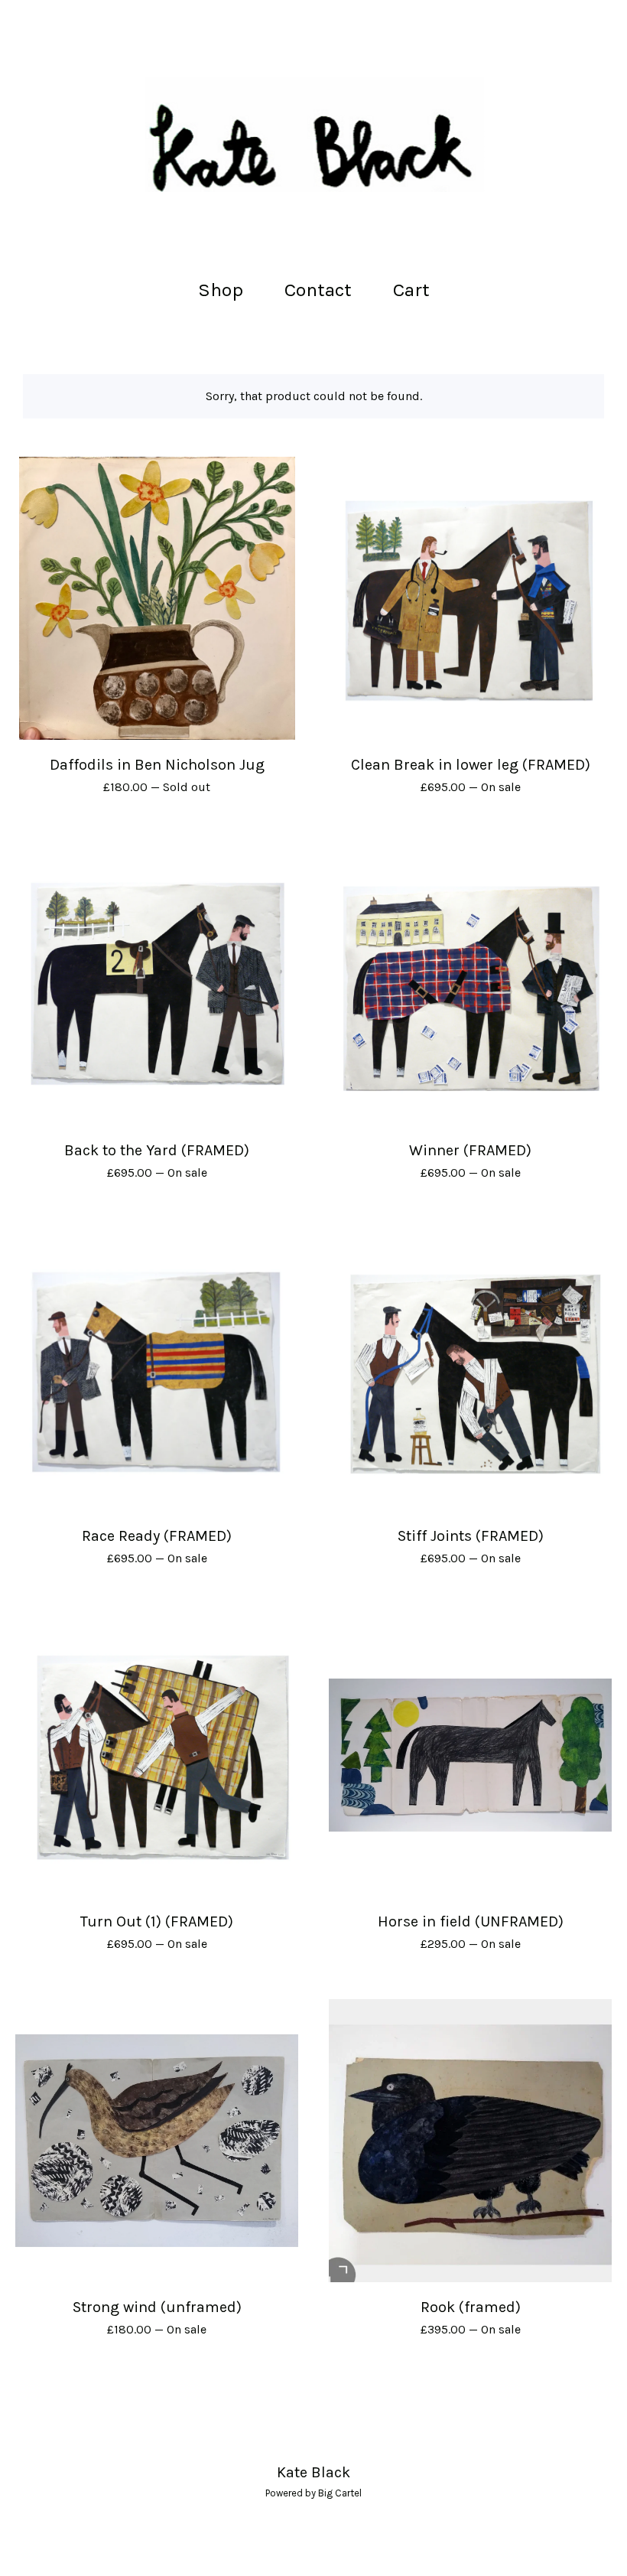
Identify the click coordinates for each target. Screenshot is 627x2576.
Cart (416, 288)
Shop (221, 290)
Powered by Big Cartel (313, 2493)
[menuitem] (221, 290)
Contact (318, 290)
